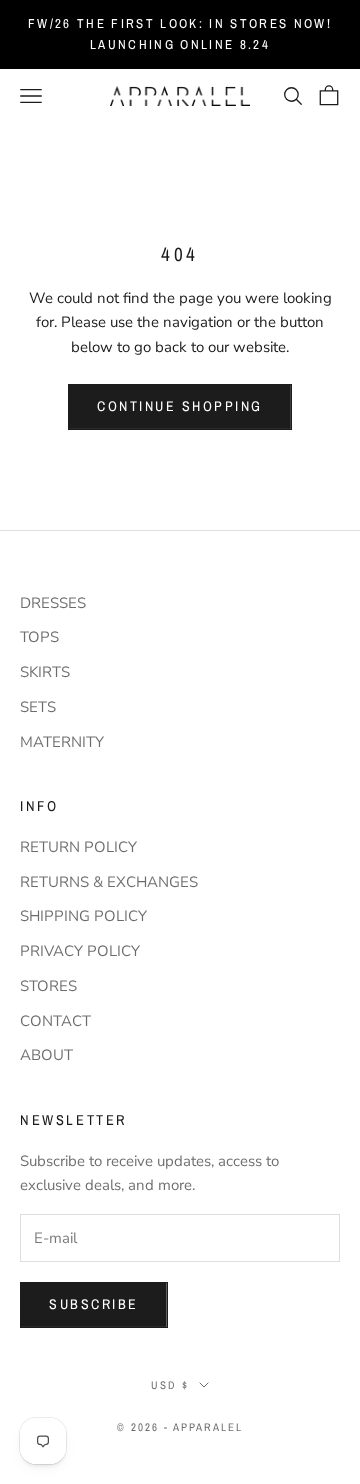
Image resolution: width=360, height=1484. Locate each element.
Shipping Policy (83, 916)
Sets (38, 707)
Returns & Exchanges (109, 882)
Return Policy (78, 847)
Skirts (45, 672)
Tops (39, 637)
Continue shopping (180, 406)
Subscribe (94, 1304)
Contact (55, 1021)
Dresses (53, 603)
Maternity (62, 742)
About (46, 1055)
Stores (48, 986)
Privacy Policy (80, 951)
